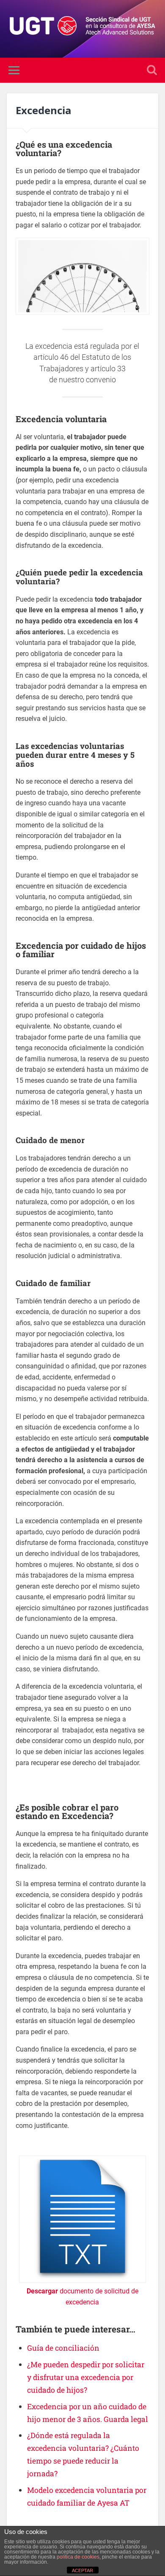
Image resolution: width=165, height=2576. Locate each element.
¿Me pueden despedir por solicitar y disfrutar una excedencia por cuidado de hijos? (86, 2377)
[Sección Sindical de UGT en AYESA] (83, 29)
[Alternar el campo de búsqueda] (152, 70)
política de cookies (78, 2557)
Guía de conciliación (63, 2348)
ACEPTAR (82, 2570)
